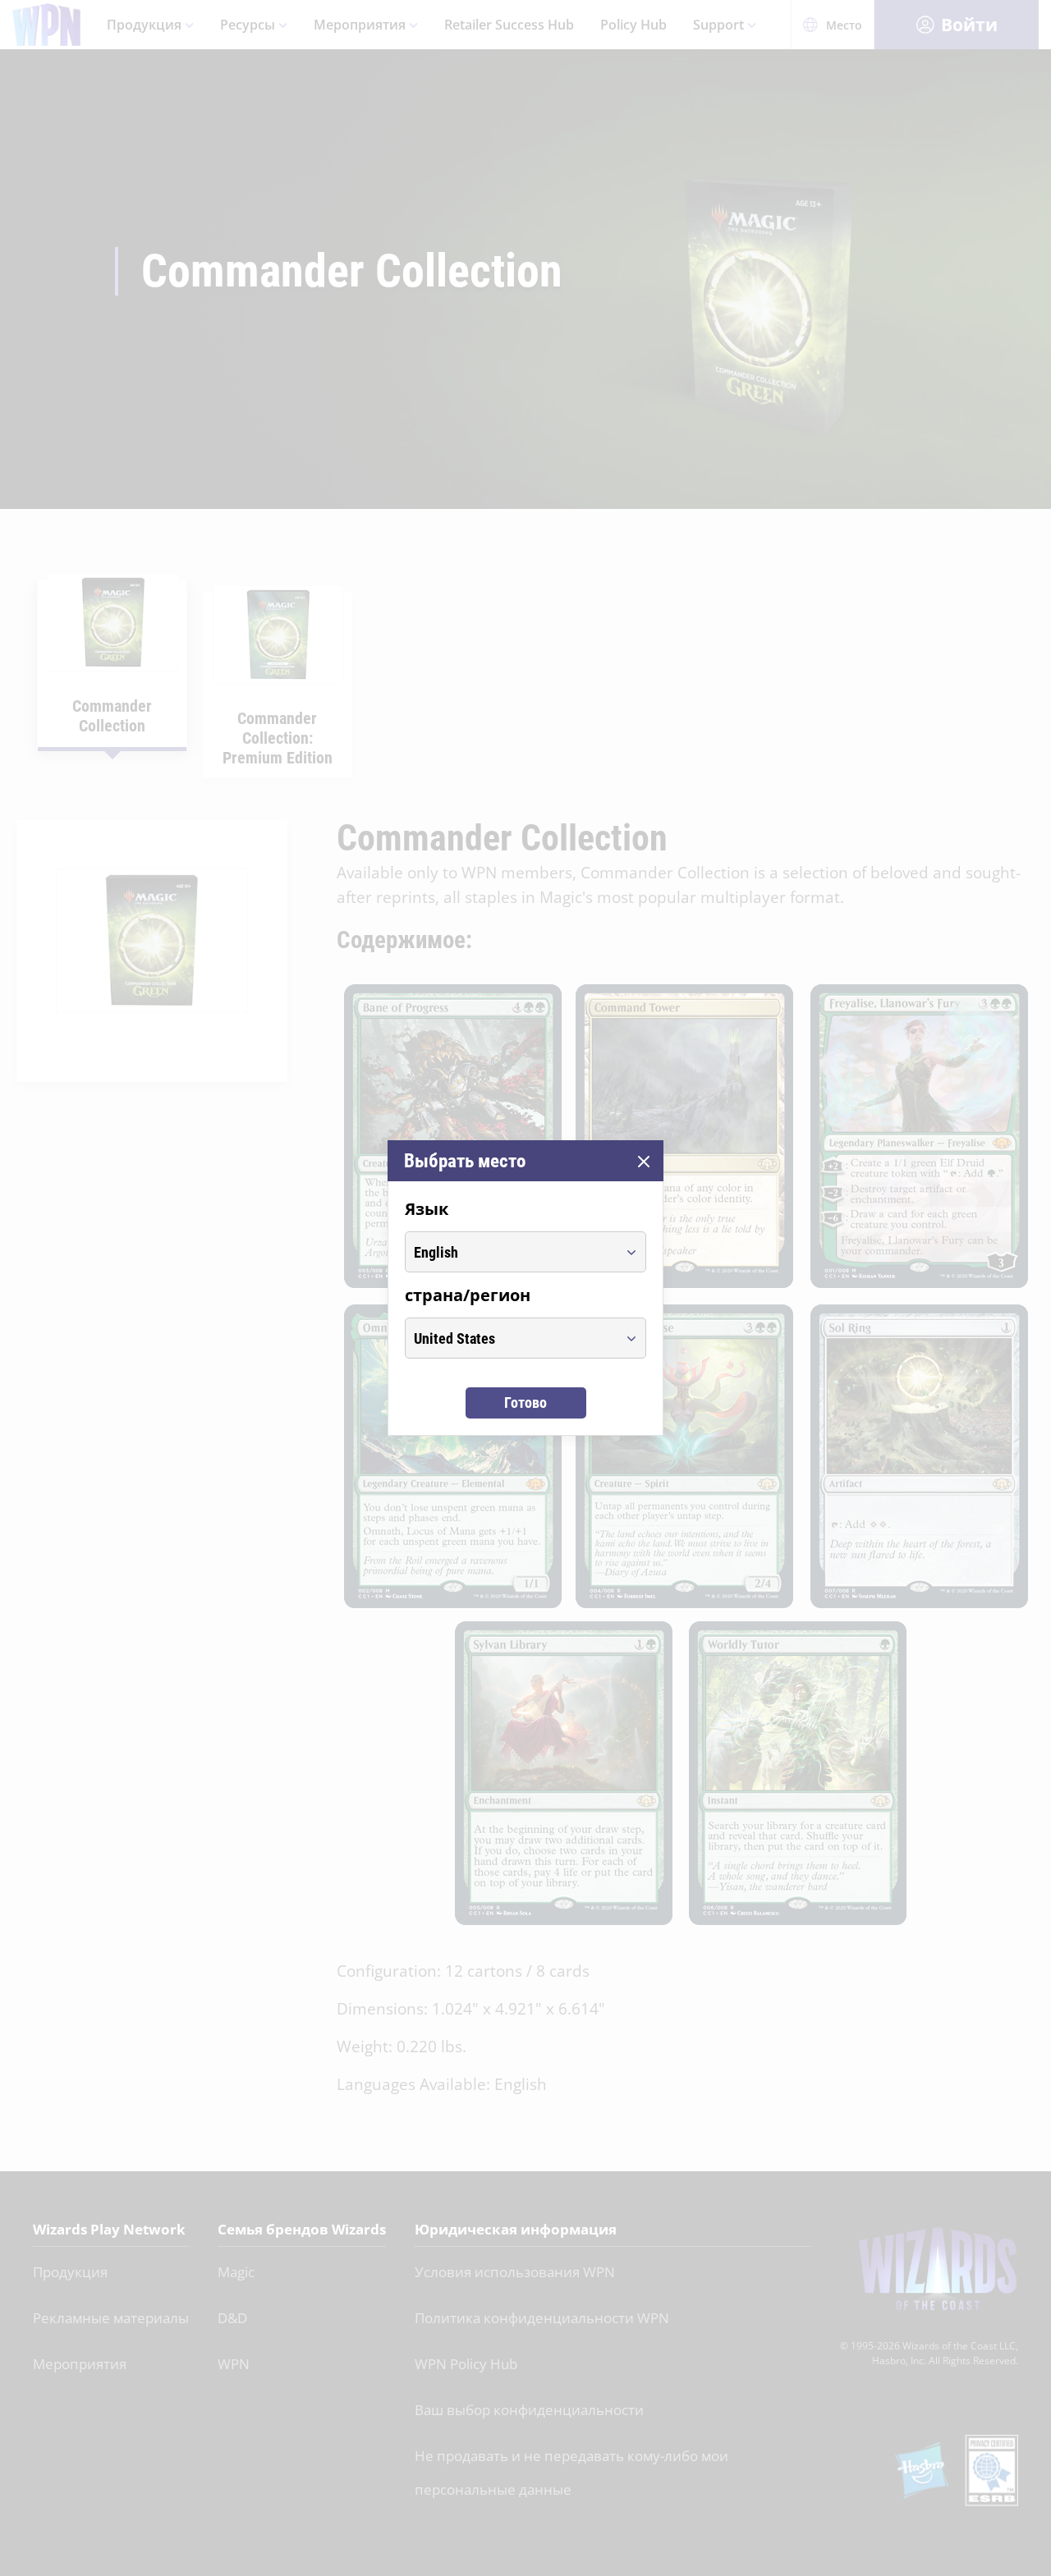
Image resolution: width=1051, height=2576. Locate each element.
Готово (525, 1403)
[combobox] (510, 1252)
